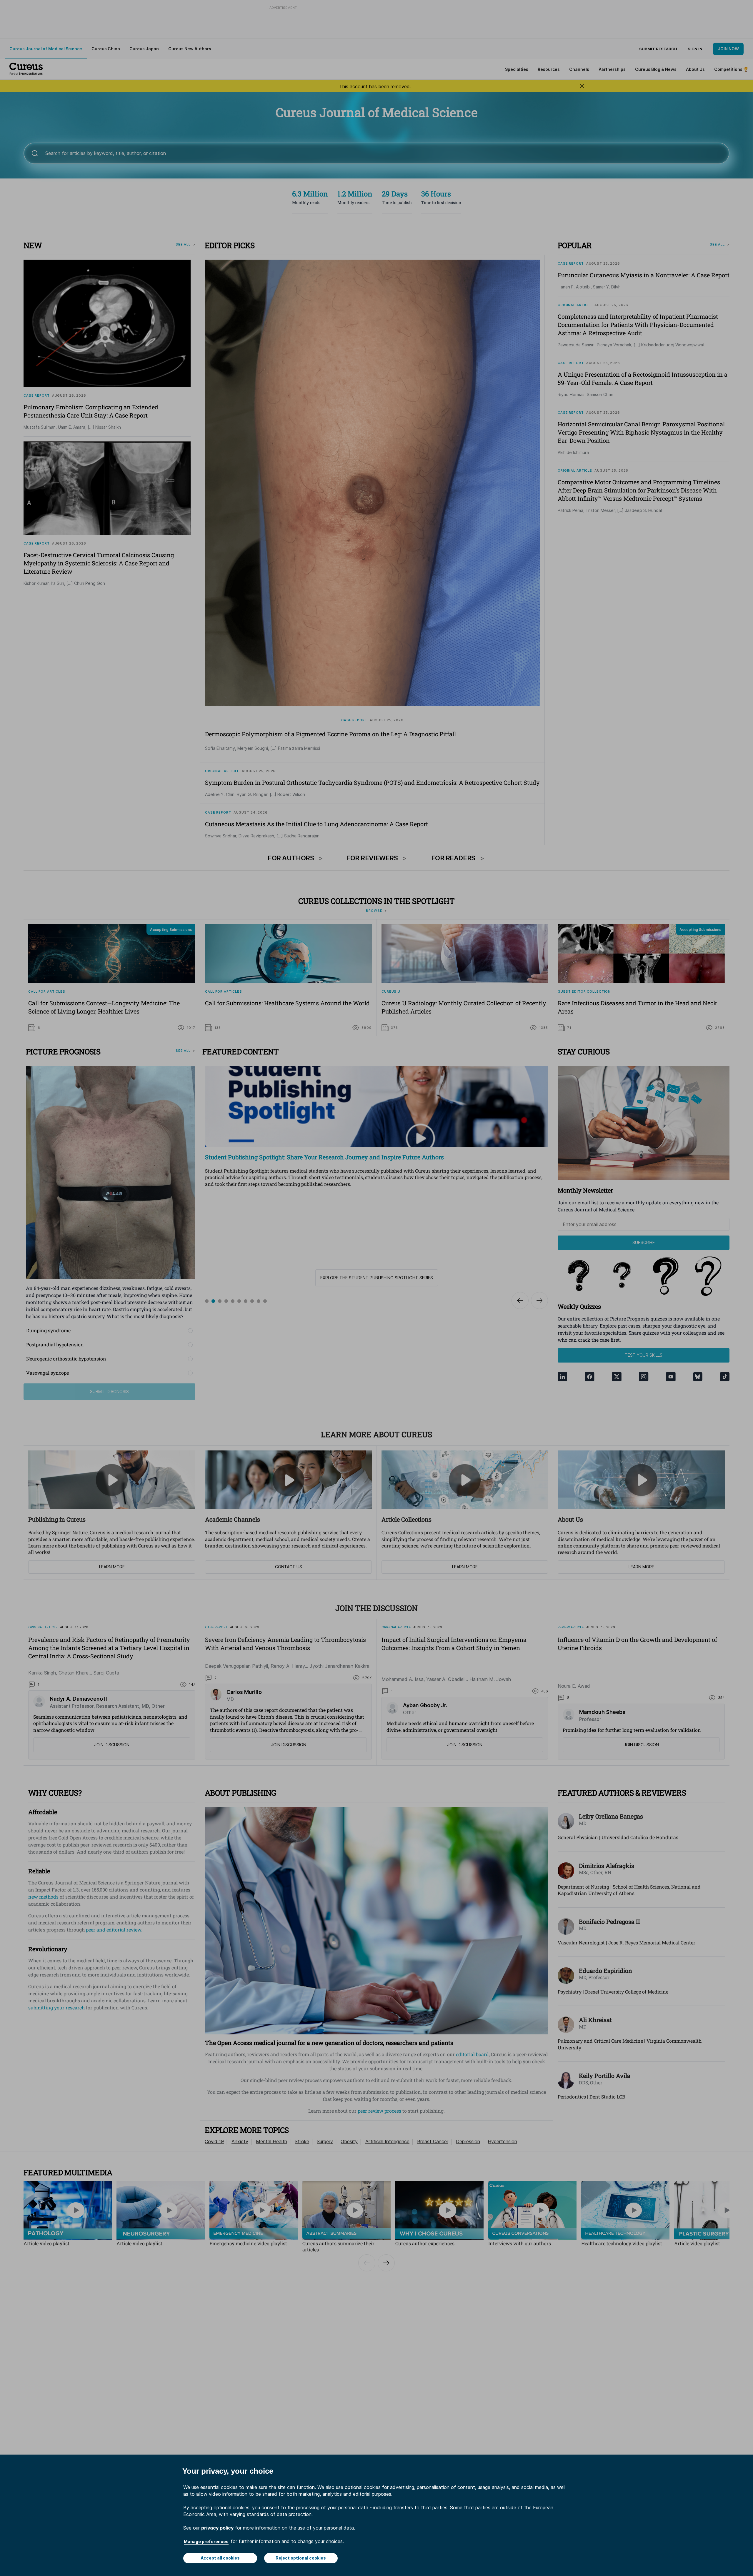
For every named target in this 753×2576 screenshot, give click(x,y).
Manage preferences (206, 2541)
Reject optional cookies (301, 2558)
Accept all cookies (220, 2558)
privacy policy (217, 2528)
